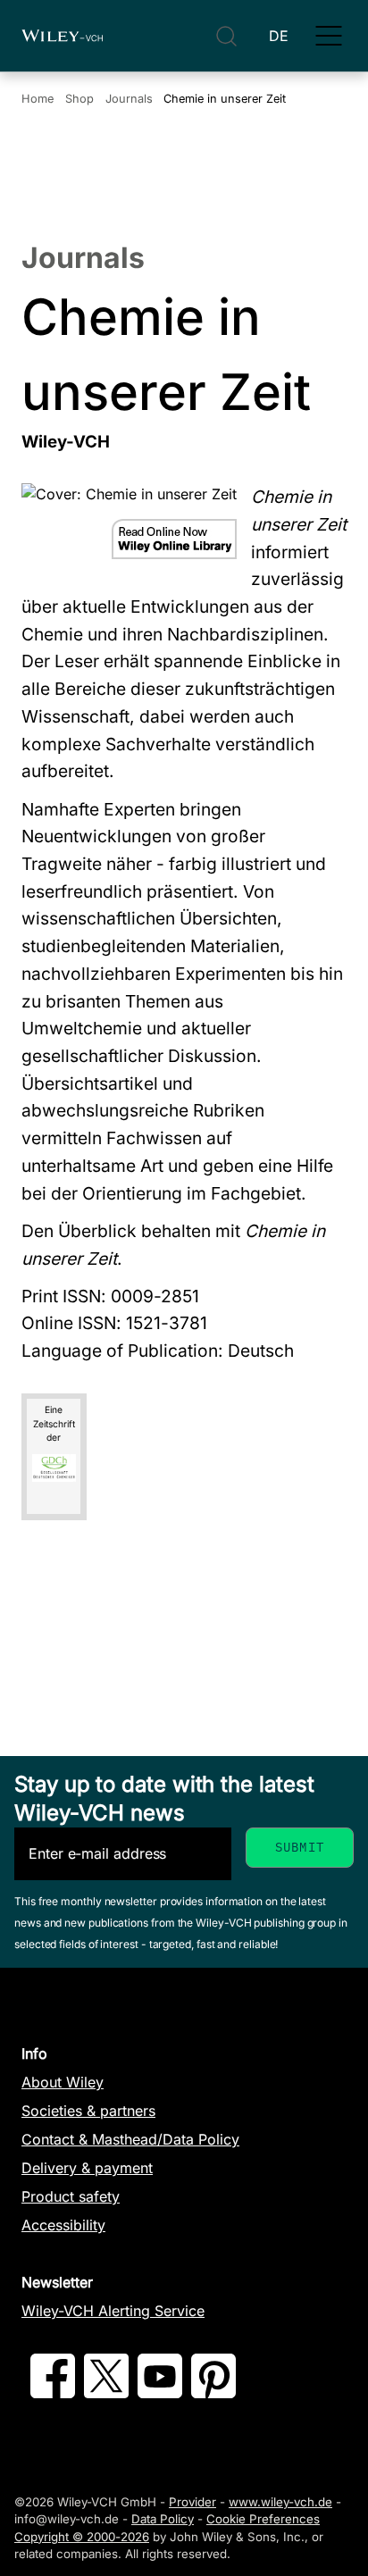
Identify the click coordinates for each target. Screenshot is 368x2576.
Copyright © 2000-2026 (82, 2537)
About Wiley (63, 2082)
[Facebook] (53, 2393)
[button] (329, 36)
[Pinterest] (213, 2393)
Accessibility (63, 2225)
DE (279, 36)
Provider (192, 2502)
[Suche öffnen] (226, 36)
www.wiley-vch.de (280, 2502)
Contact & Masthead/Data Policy (130, 2139)
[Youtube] (160, 2393)
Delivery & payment (87, 2168)
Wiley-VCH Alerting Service (113, 2311)
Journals (129, 99)
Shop (79, 99)
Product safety (71, 2196)
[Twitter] (106, 2393)
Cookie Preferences (263, 2519)
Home (38, 99)
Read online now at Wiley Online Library (174, 539)
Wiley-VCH (62, 36)
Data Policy (163, 2519)
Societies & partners (88, 2111)
